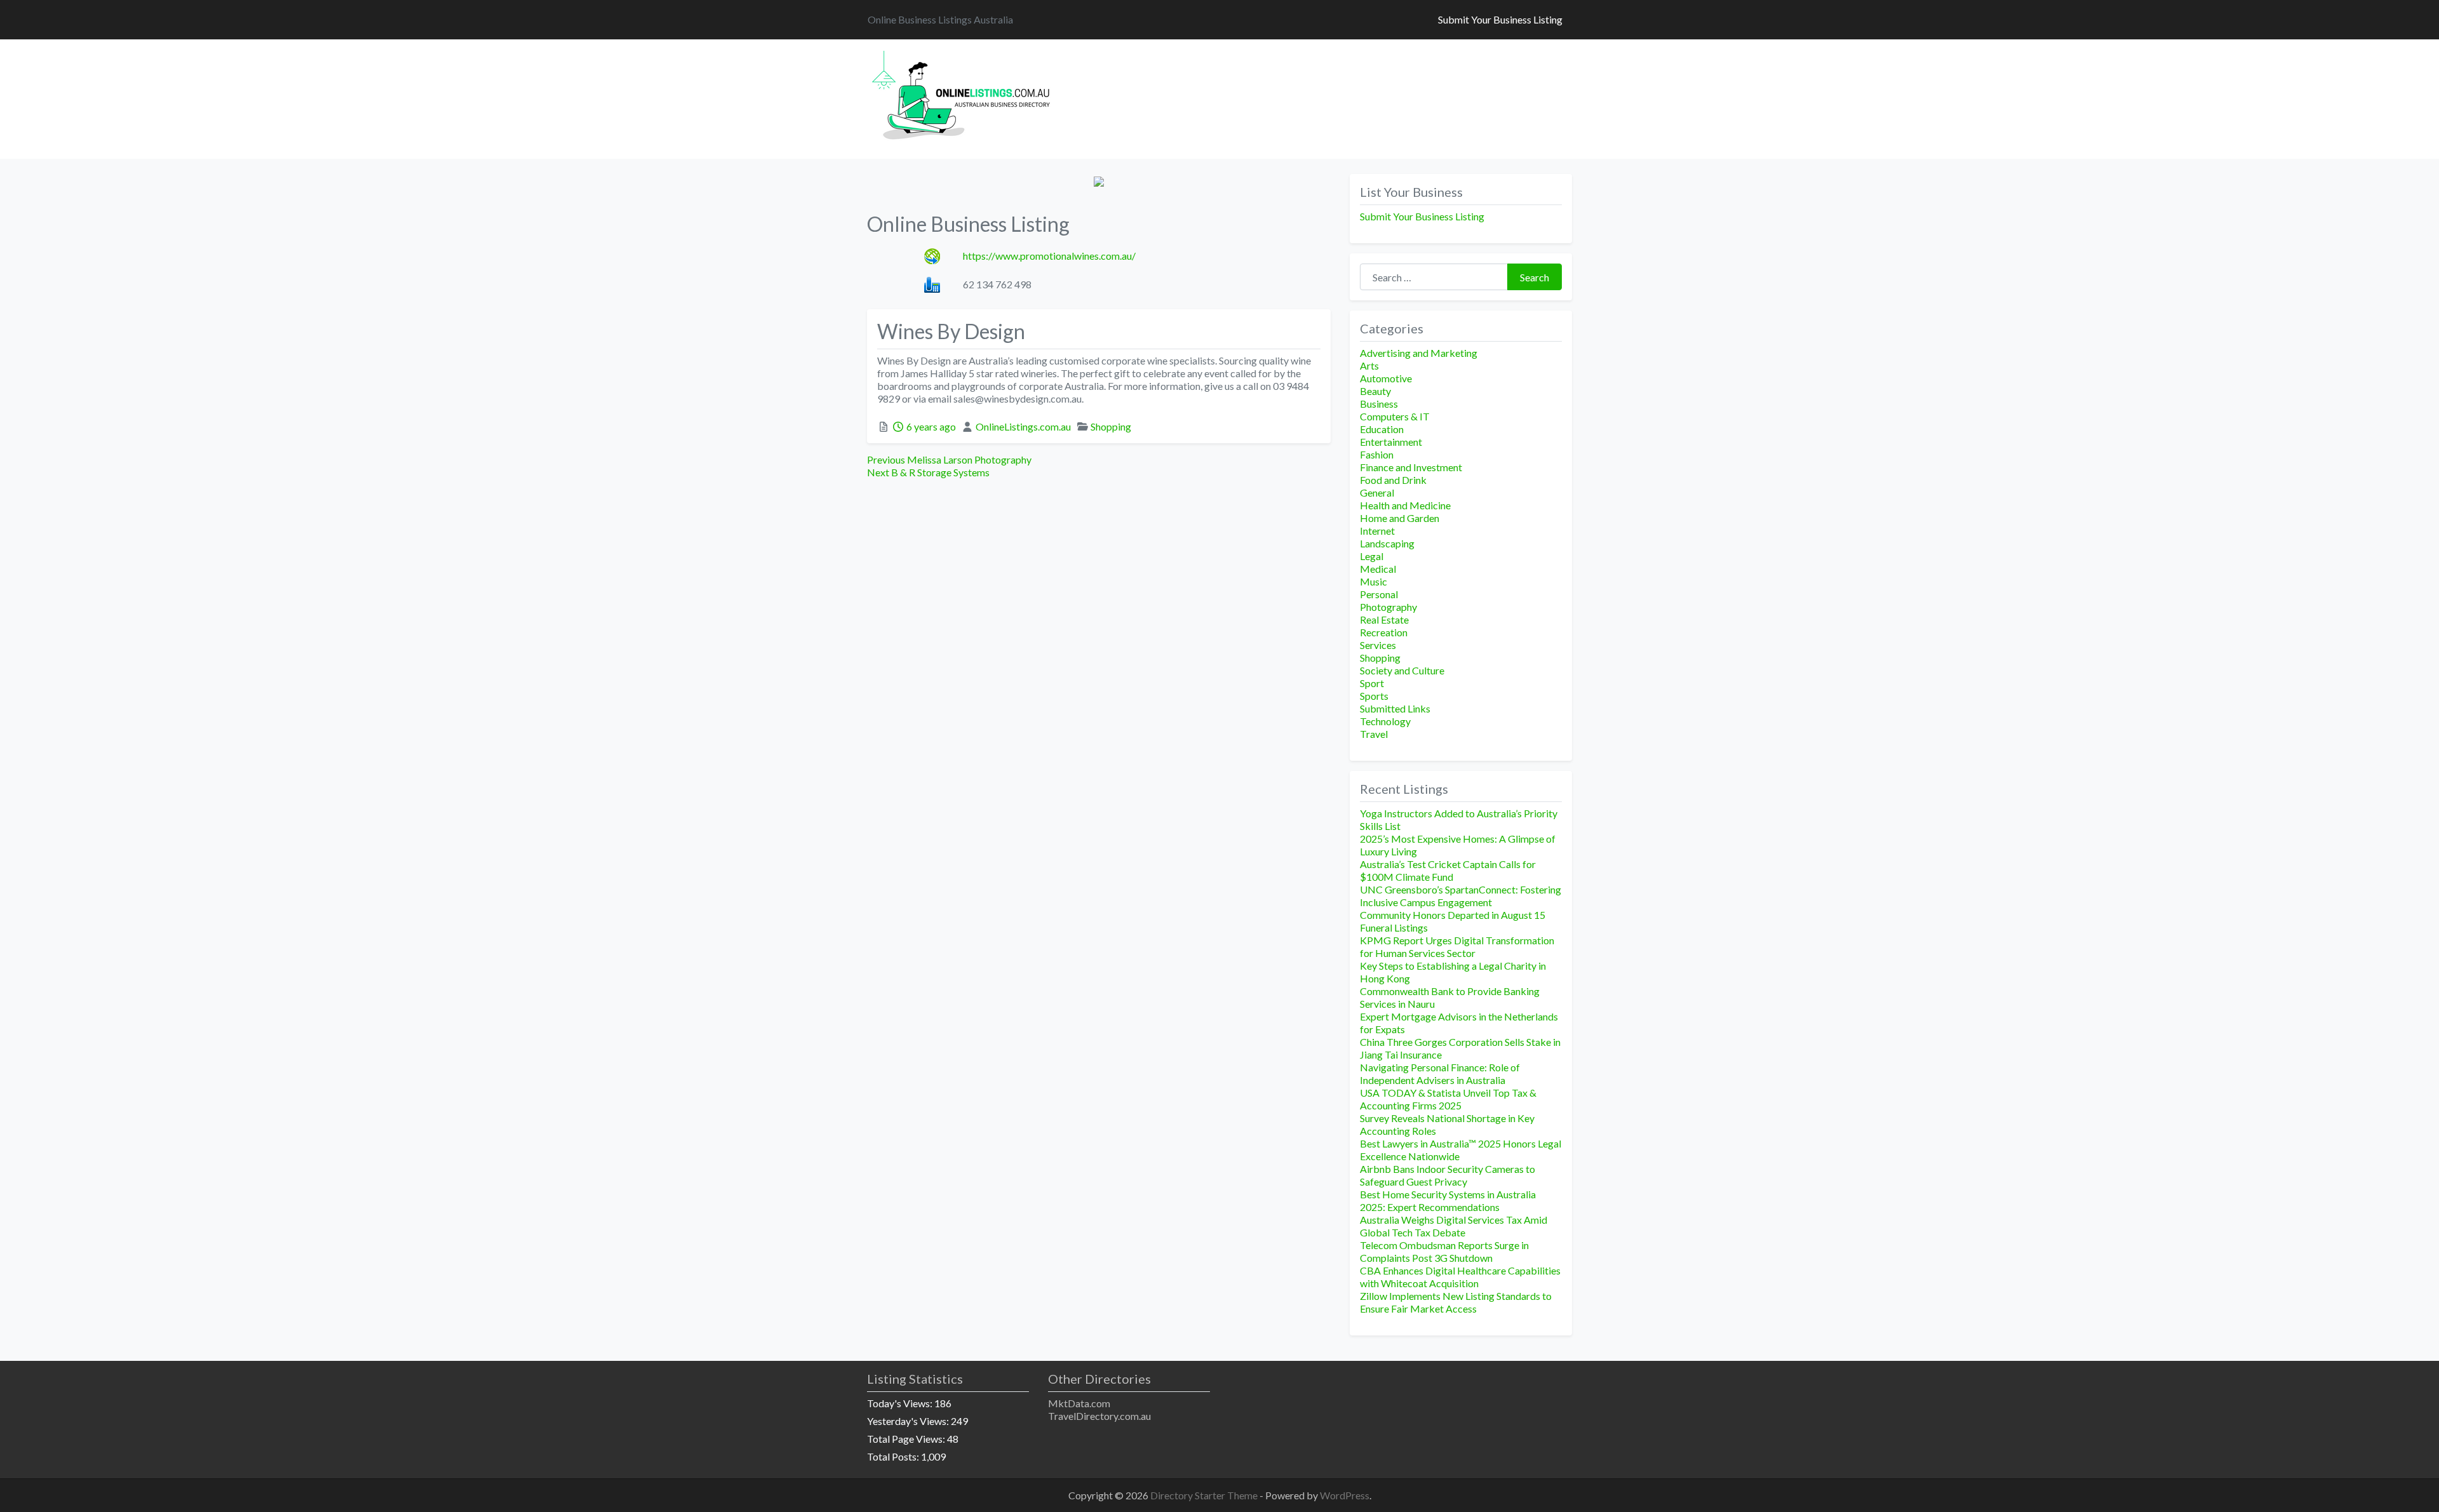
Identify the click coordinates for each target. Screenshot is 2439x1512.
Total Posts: (894, 1456)
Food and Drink (1393, 480)
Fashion (1377, 454)
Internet (1377, 531)
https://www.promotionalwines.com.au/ (1049, 256)
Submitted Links (1395, 708)
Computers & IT (1395, 416)
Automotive (1386, 378)
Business (1379, 404)
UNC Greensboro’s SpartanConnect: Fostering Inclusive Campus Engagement (1461, 896)
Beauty (1375, 391)
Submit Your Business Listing (1500, 19)
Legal (1372, 556)
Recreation (1384, 632)
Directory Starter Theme (1205, 1495)
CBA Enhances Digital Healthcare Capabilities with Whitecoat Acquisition (1460, 1277)
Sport (1372, 683)
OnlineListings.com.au (1023, 426)
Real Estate (1384, 619)
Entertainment (1391, 442)
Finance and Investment (1411, 467)
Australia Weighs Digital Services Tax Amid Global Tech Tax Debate (1454, 1226)
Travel (1374, 734)
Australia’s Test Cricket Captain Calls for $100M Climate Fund (1448, 870)
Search (1535, 277)
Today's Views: (901, 1403)
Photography (1388, 607)
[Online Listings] (963, 97)
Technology (1385, 721)
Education (1382, 429)
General (1377, 492)
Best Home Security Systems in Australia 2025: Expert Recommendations (1448, 1201)
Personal (1379, 594)
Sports (1374, 696)
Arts (1369, 365)
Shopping (1111, 426)
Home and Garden (1400, 518)
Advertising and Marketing (1419, 353)
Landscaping (1387, 543)
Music (1374, 581)
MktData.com (1079, 1403)
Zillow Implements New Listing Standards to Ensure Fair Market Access (1456, 1302)
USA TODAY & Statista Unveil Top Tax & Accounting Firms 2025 (1448, 1099)
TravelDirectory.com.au (1099, 1416)
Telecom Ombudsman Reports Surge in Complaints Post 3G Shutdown (1444, 1251)
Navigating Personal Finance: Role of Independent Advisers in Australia (1440, 1074)
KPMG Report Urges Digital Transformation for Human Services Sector (1457, 947)
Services (1378, 645)
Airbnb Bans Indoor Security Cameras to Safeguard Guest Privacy (1448, 1175)
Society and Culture (1402, 670)
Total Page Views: (907, 1439)
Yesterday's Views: (909, 1421)
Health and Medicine (1405, 505)
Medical (1378, 569)
